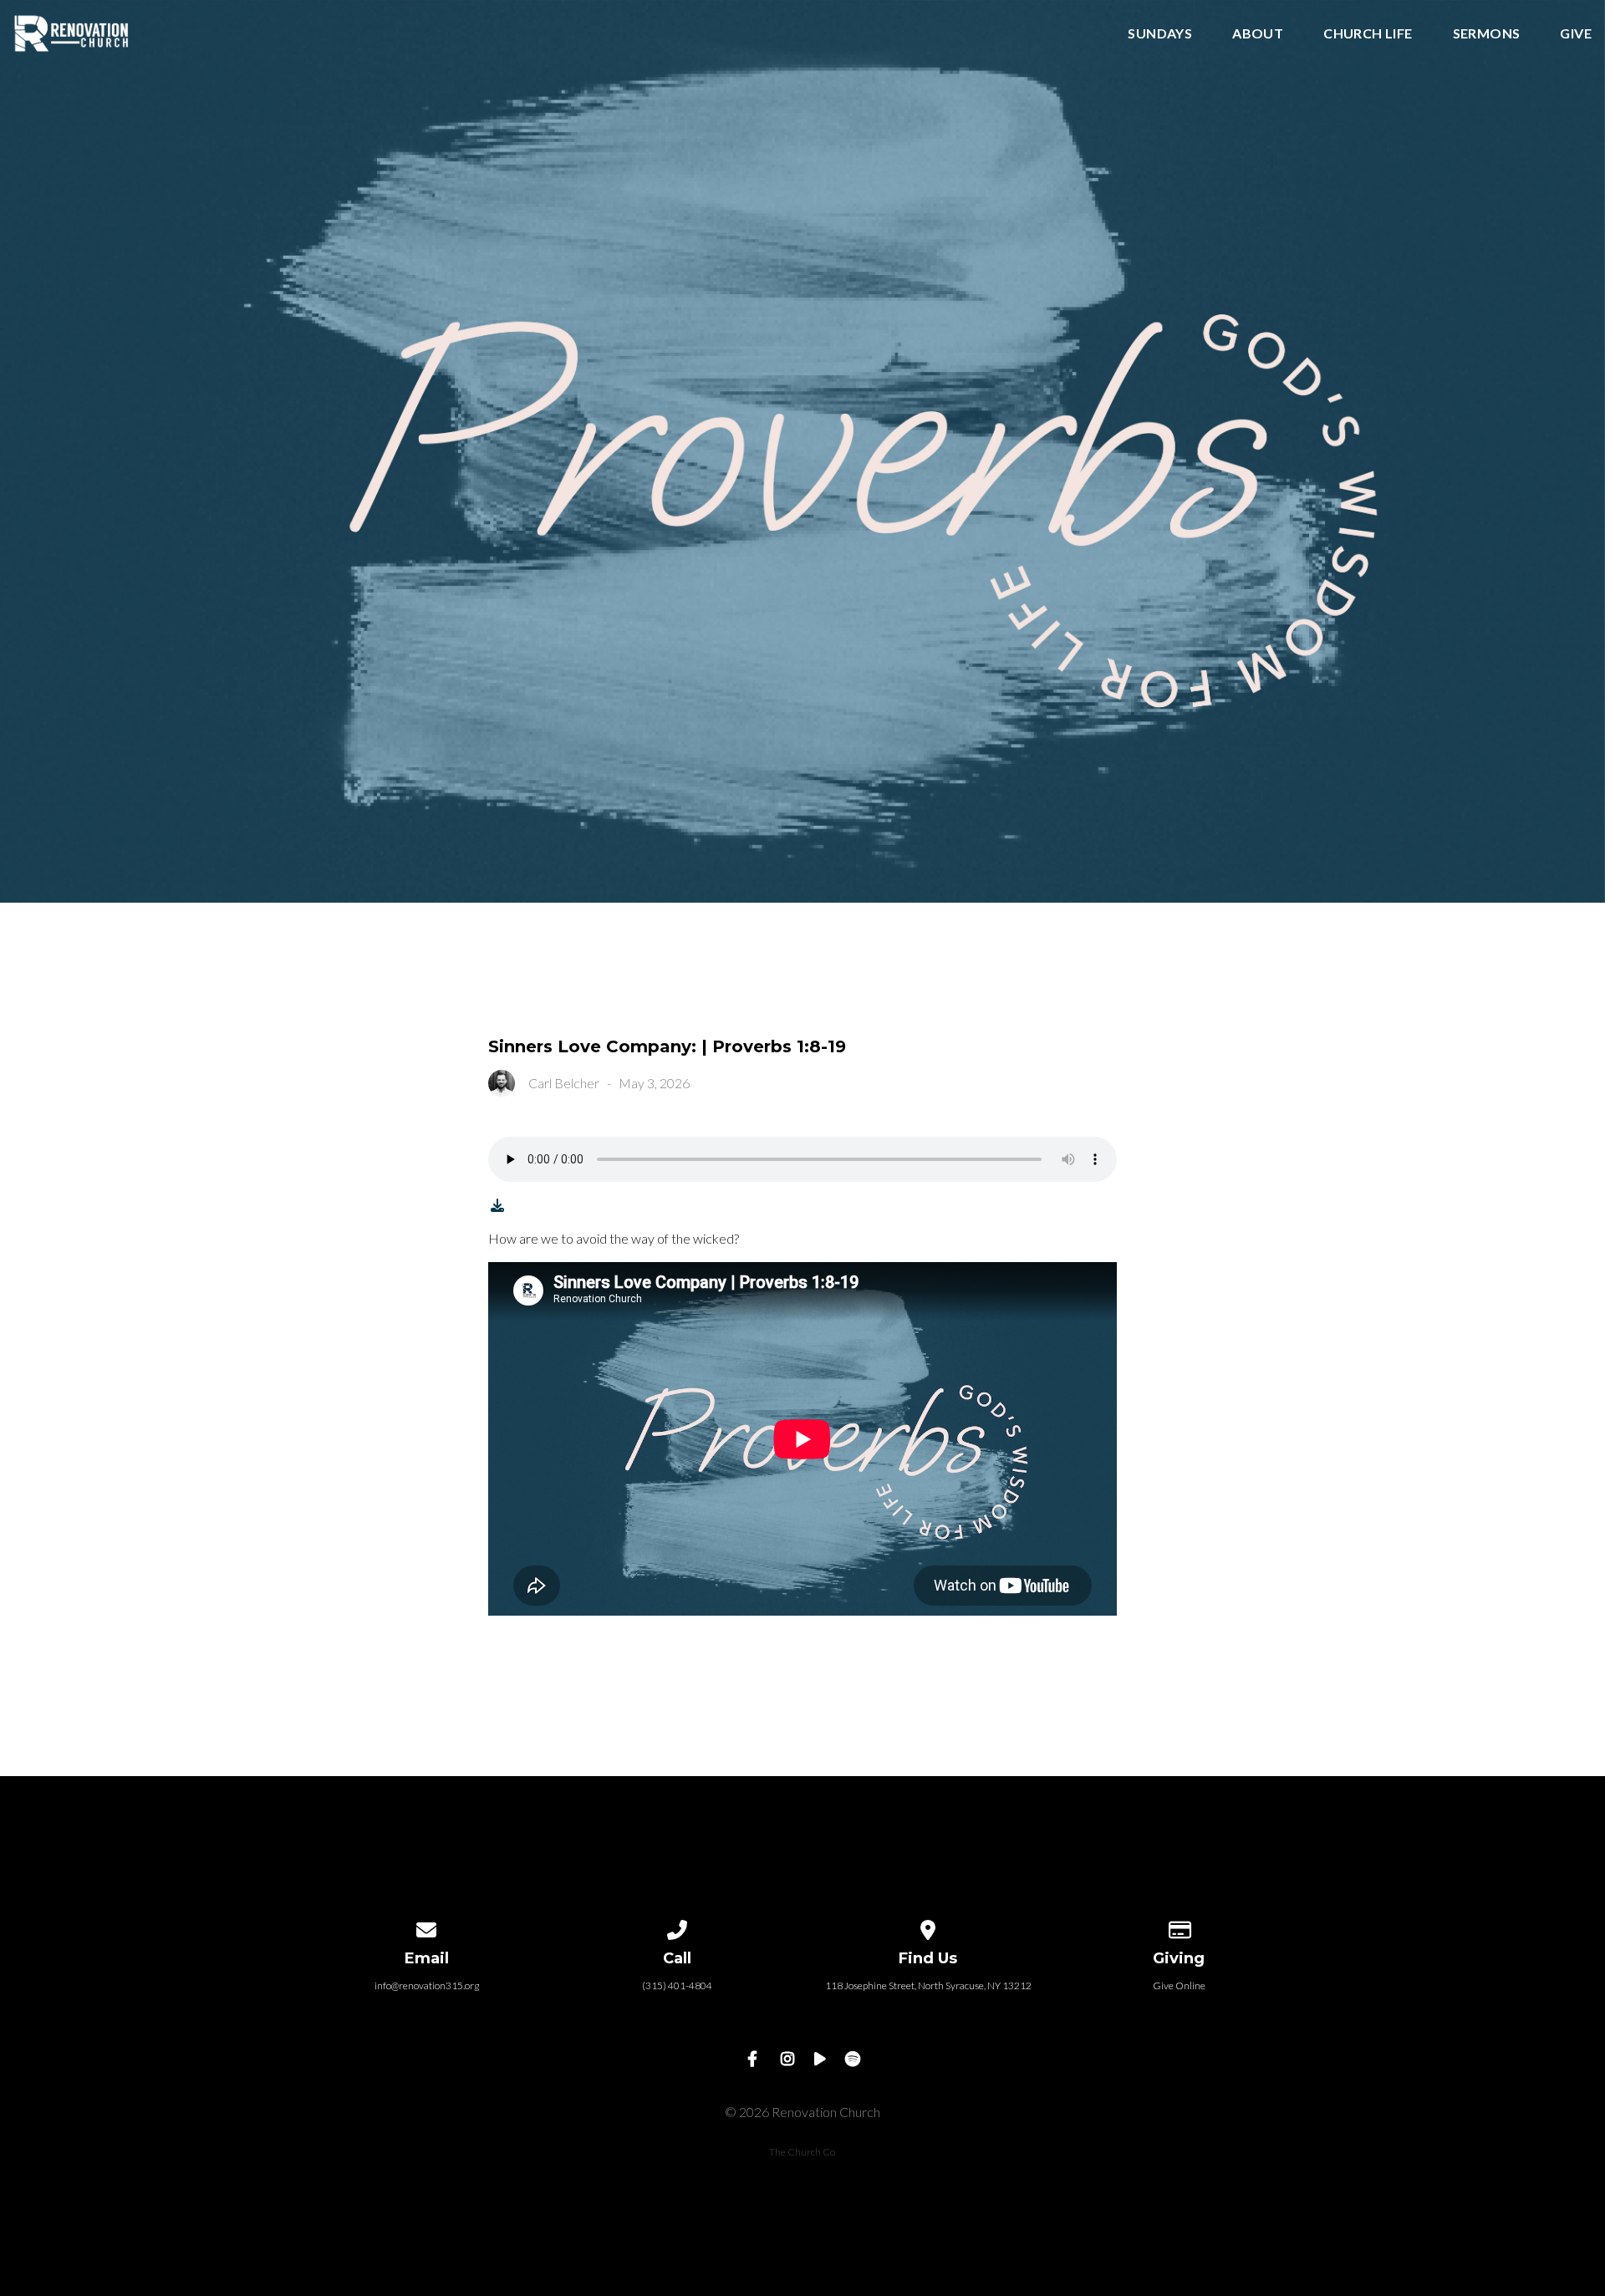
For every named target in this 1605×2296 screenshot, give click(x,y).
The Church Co (802, 2152)
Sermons (1487, 34)
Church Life (1368, 34)
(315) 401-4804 (677, 1985)
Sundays (1160, 34)
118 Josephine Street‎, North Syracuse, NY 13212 (928, 1985)
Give (1576, 34)
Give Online (1179, 1985)
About (1258, 34)
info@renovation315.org (427, 1985)
